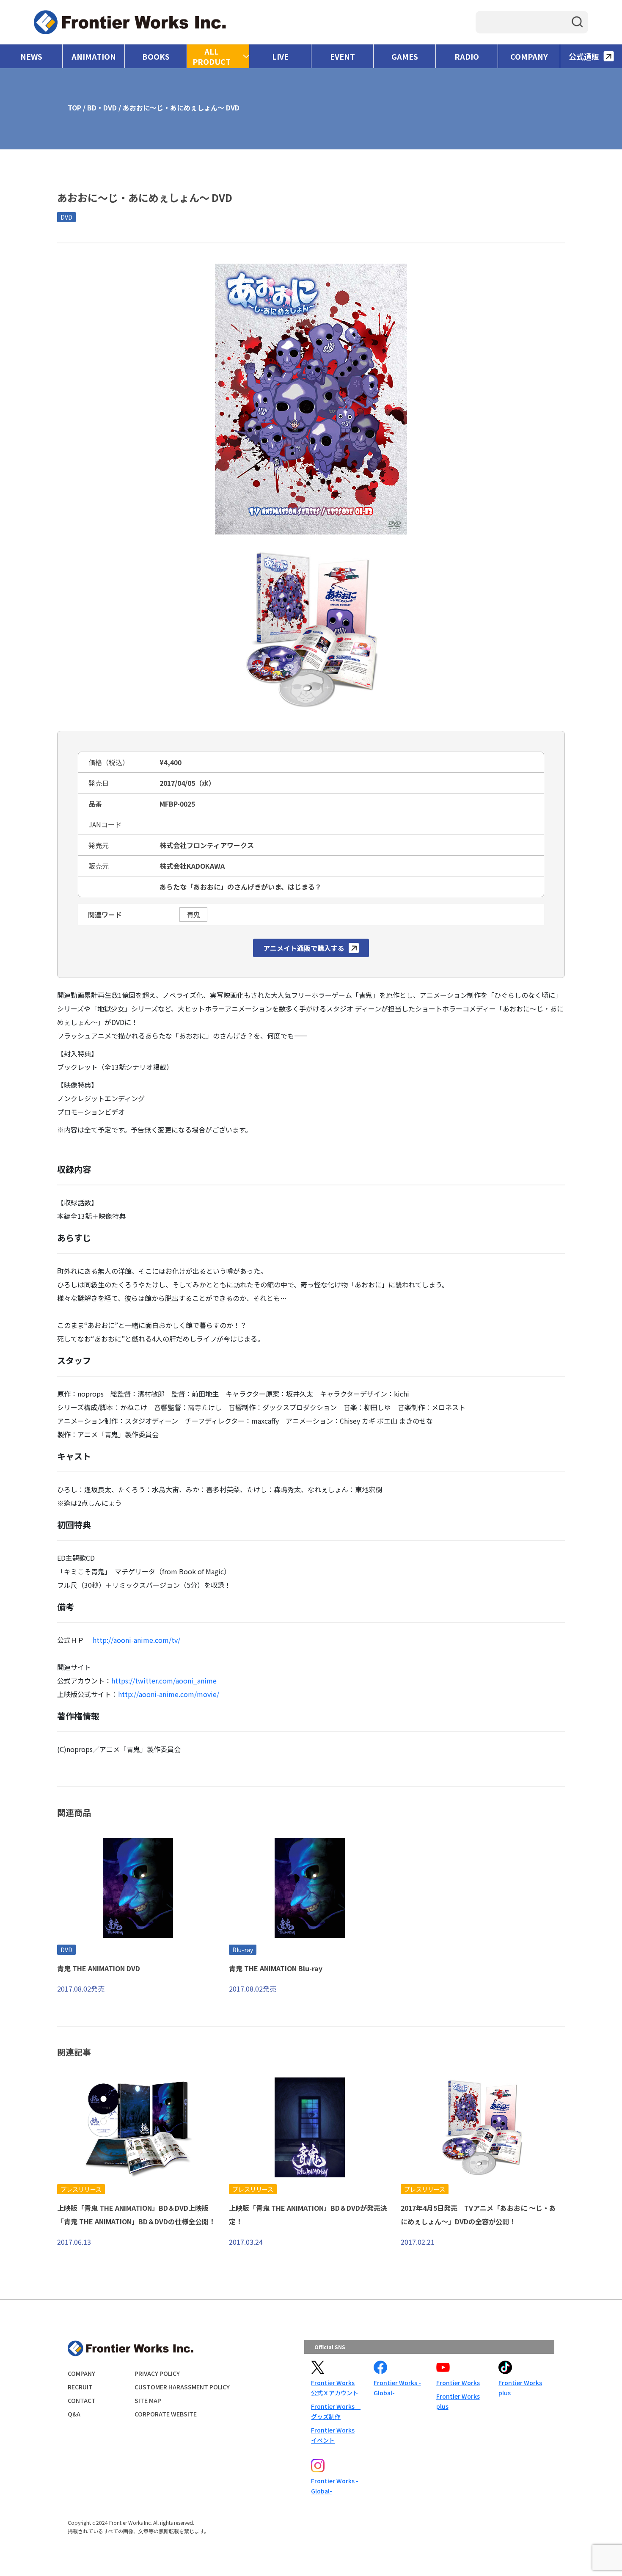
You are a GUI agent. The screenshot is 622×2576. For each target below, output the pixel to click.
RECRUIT (80, 2387)
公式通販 (584, 56)
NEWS (31, 56)
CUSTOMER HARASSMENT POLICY (182, 2387)
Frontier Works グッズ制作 (336, 2411)
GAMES (405, 56)
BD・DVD (102, 107)
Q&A (74, 2414)
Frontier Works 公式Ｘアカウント (335, 2388)
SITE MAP (148, 2400)
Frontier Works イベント (333, 2435)
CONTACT (82, 2400)
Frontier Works (458, 2383)
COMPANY (529, 56)
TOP (74, 107)
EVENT (343, 56)
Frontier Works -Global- (397, 2388)
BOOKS (156, 56)
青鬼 (193, 915)
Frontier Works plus (458, 2401)
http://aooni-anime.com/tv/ (136, 1640)
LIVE (280, 56)
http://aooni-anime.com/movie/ (169, 1694)
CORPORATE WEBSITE (166, 2414)
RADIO (467, 56)
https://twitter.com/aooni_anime (164, 1681)
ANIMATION (94, 56)
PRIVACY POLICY (157, 2373)
